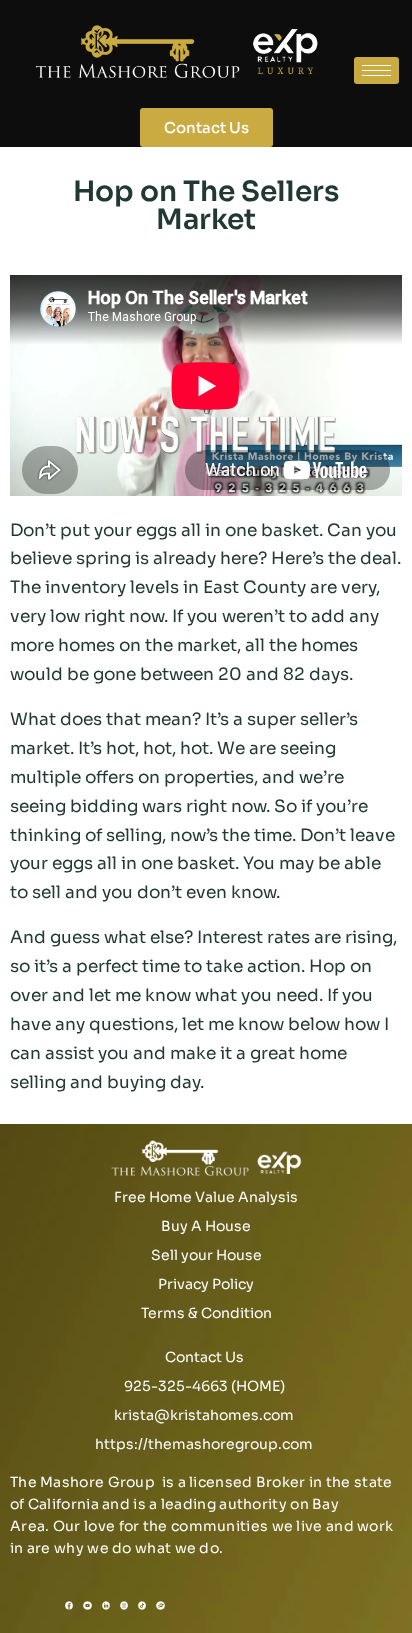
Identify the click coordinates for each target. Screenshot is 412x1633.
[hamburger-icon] (376, 70)
